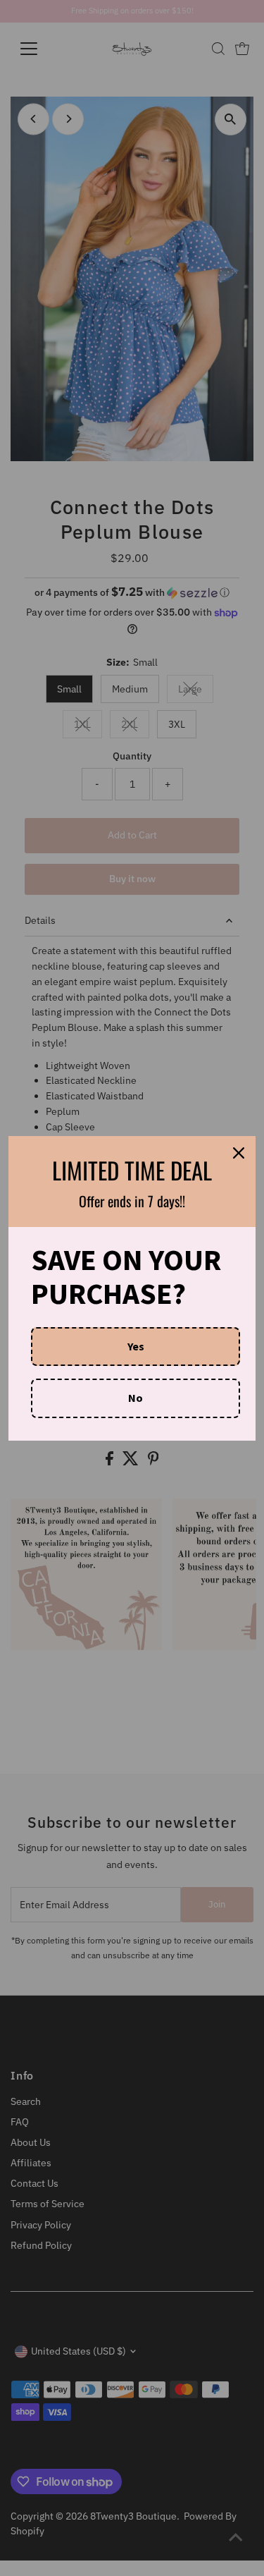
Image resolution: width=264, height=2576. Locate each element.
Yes (136, 1346)
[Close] (239, 1153)
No (136, 1398)
